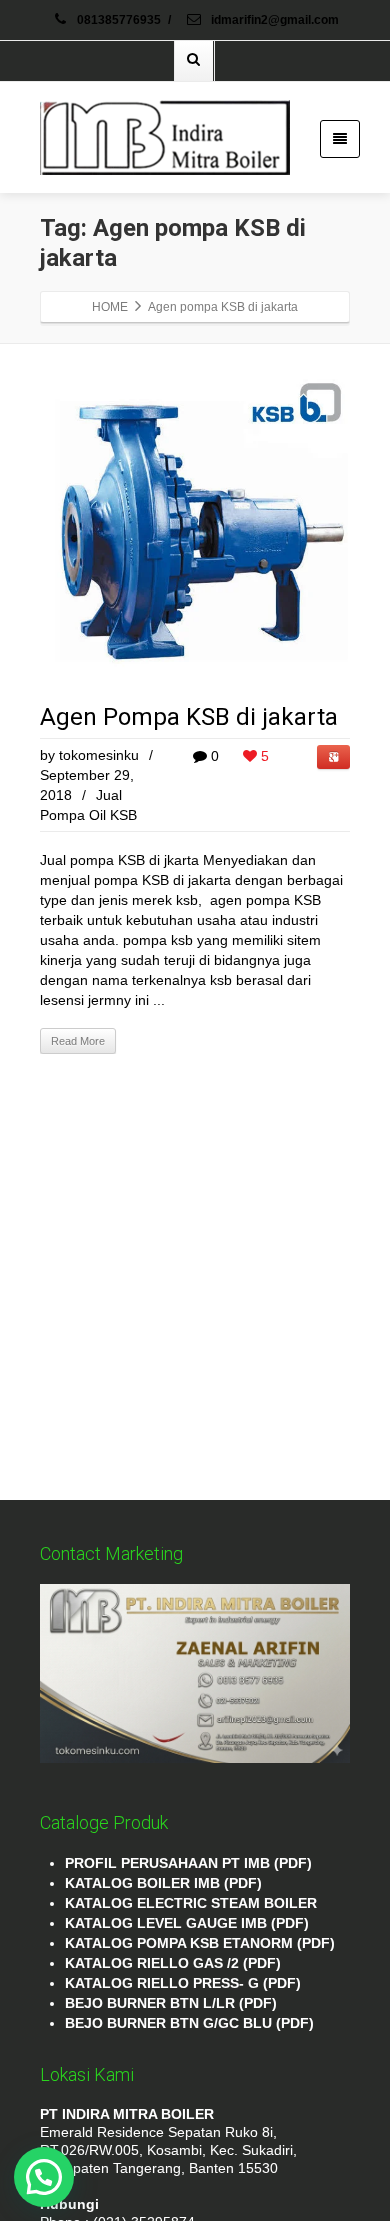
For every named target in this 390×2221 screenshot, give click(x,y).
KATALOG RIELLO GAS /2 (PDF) (173, 1963)
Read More (78, 1041)
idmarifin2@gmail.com (273, 20)
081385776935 (119, 20)
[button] (44, 2177)
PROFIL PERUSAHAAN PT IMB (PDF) (188, 1863)
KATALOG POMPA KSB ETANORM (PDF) (200, 1943)
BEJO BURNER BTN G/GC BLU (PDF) (189, 2023)
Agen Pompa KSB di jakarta (189, 717)
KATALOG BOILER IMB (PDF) (163, 1883)
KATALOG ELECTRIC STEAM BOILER (191, 1903)
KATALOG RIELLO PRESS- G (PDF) (183, 1983)
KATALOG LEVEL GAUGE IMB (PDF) (187, 1923)
